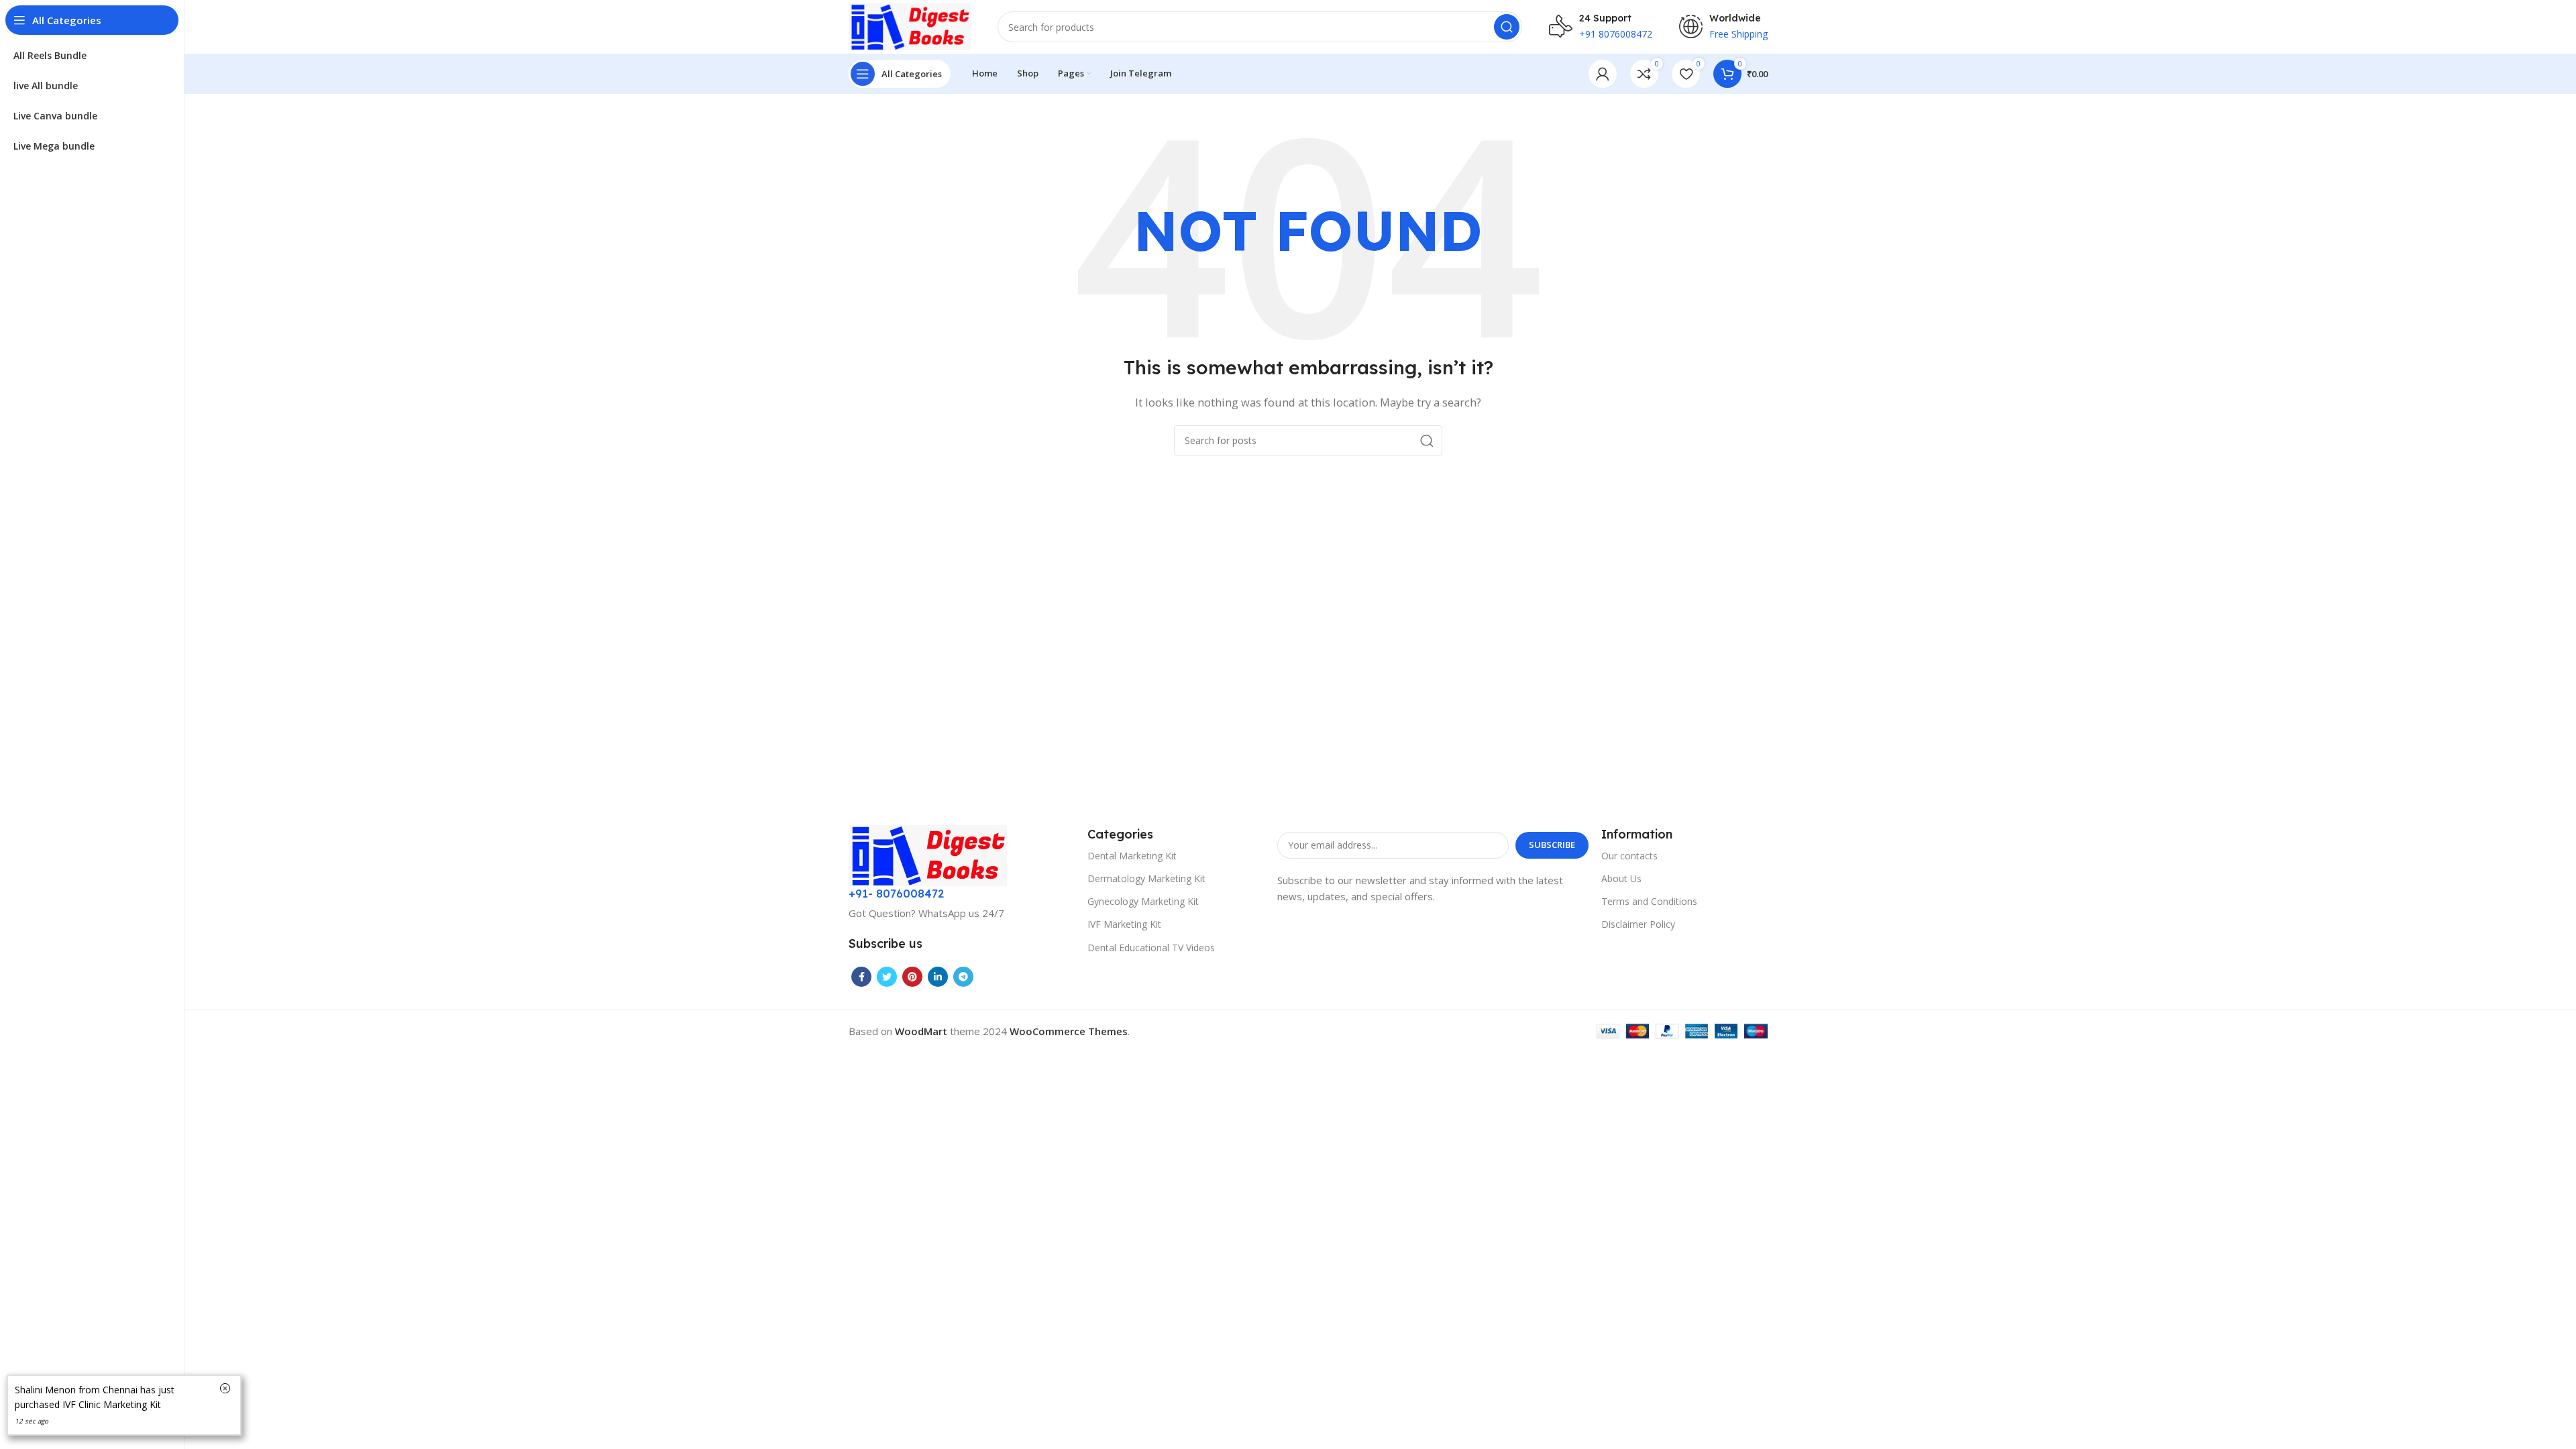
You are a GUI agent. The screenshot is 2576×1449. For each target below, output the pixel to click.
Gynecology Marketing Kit (1143, 901)
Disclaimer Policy (1638, 924)
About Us (1621, 878)
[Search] (1507, 27)
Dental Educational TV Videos (1151, 948)
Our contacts (1629, 856)
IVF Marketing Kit (1124, 924)
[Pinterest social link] (912, 977)
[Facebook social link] (861, 977)
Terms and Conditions (1649, 901)
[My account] (1603, 74)
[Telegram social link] (963, 977)
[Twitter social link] (887, 977)
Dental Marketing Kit (1132, 856)
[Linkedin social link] (938, 977)
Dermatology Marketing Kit (1146, 878)
